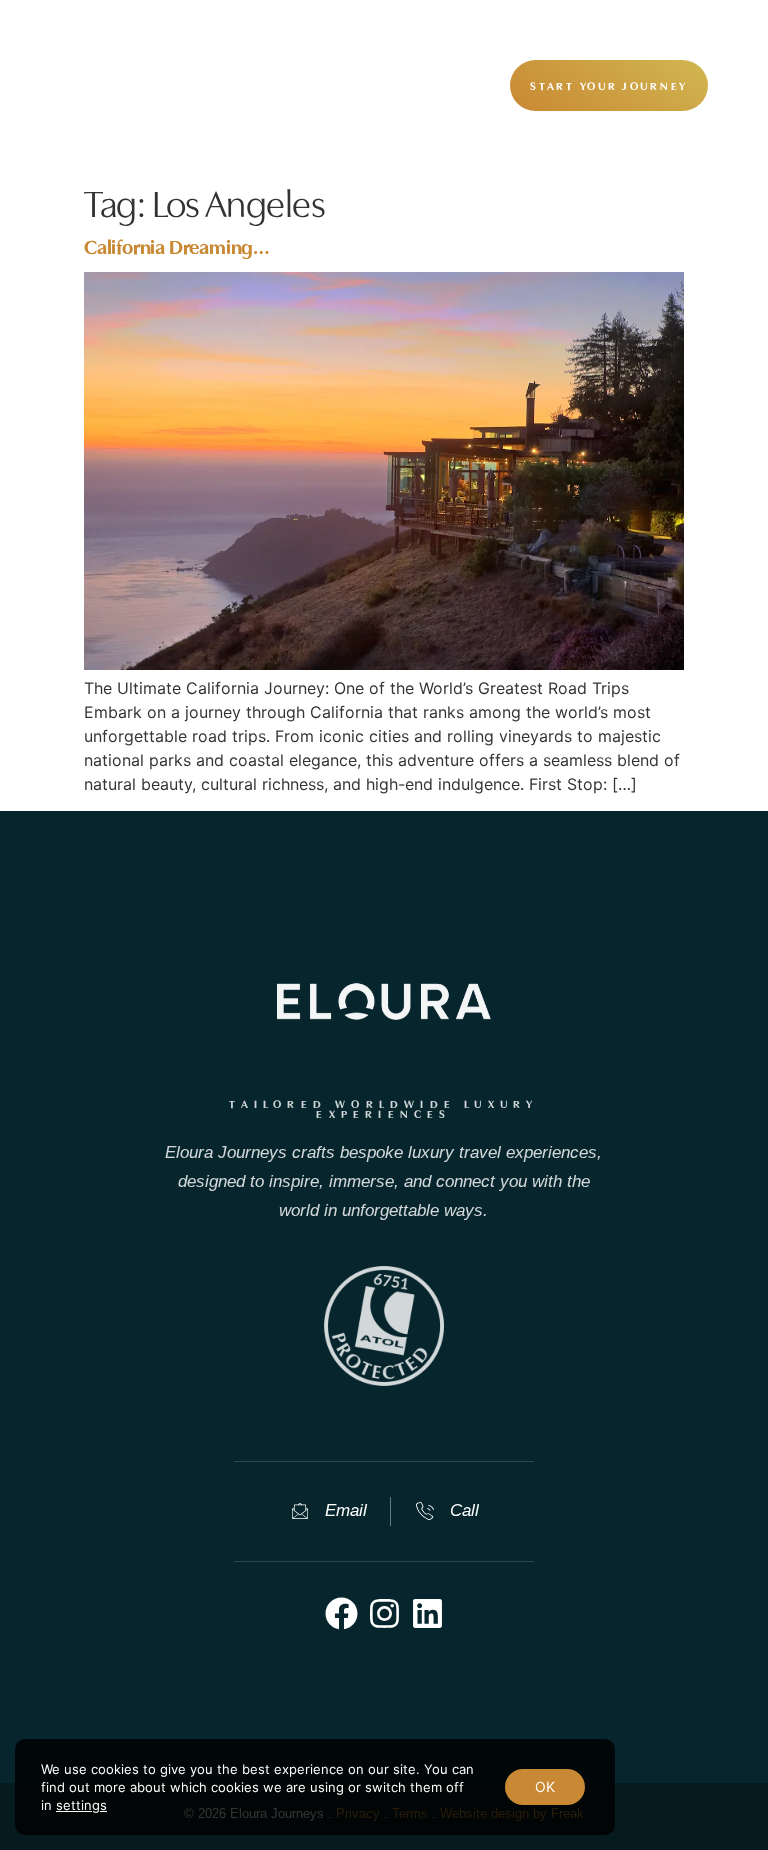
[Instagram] (384, 1613)
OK (545, 1786)
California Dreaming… (177, 245)
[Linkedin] (427, 1613)
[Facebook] (341, 1613)
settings (81, 1805)
